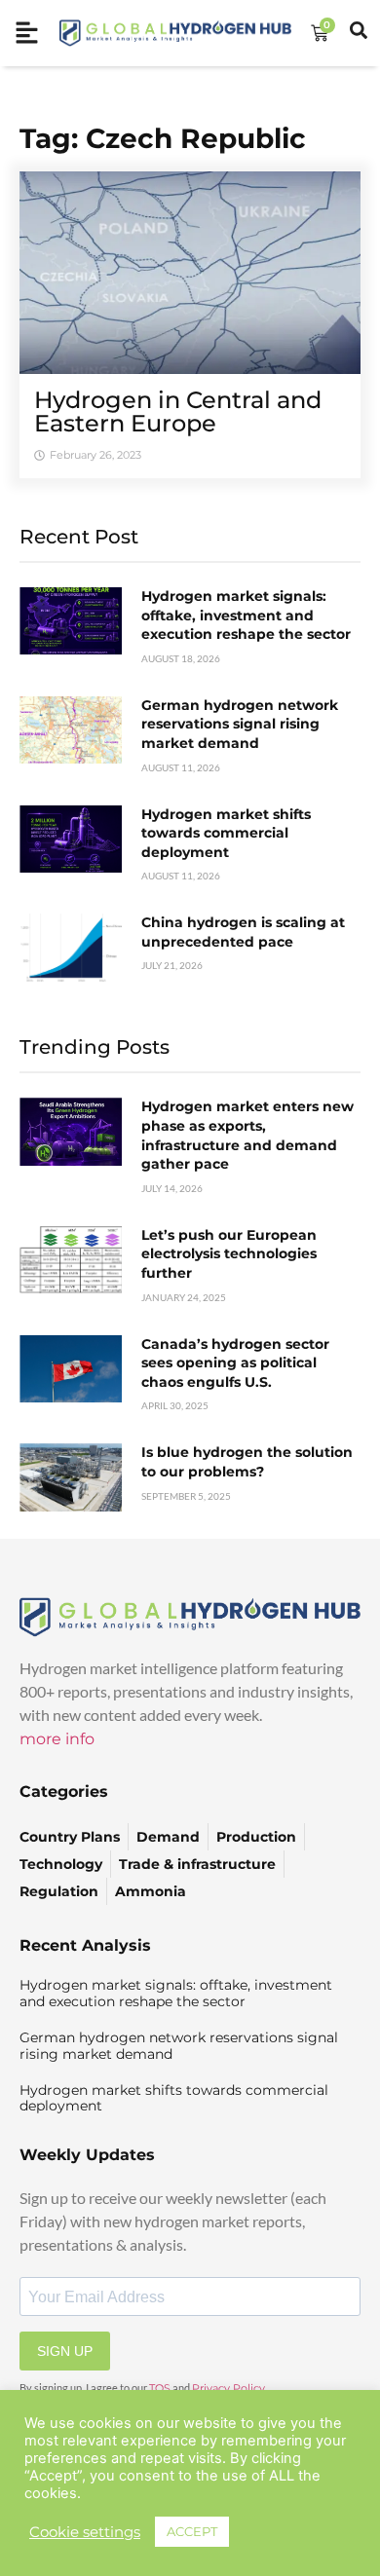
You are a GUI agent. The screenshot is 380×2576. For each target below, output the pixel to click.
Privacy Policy (228, 2388)
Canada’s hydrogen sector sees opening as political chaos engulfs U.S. (235, 1363)
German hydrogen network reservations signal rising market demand (240, 724)
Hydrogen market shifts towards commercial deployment (226, 833)
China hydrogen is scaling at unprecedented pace (243, 932)
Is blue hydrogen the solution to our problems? (247, 1462)
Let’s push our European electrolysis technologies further (229, 1254)
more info (57, 1739)
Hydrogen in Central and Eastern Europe (178, 411)
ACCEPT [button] (192, 2531)
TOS (160, 2388)
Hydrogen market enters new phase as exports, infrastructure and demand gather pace (247, 1135)
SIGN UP (65, 2351)
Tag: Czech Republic (163, 138)
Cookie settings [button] (85, 2532)
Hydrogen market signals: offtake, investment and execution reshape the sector (246, 615)
